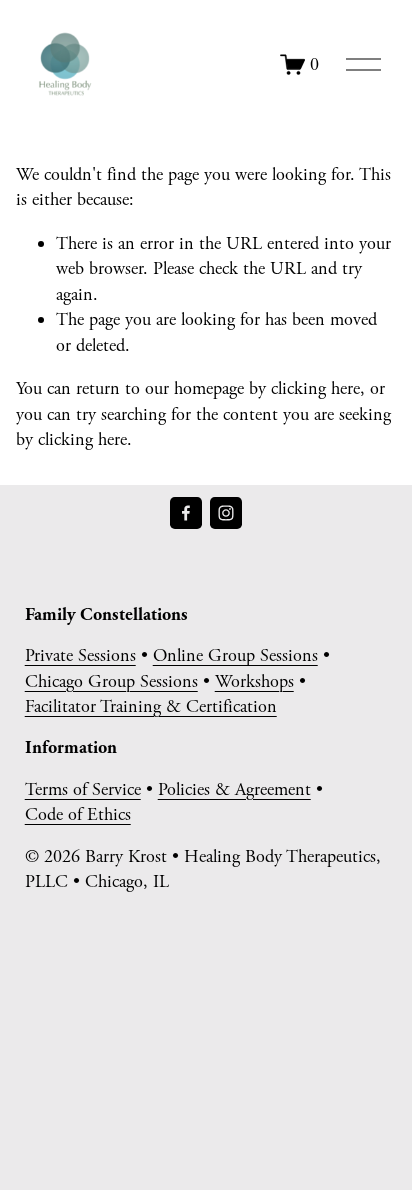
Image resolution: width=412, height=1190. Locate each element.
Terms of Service (83, 789)
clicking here (315, 388)
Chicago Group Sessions (111, 681)
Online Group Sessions (235, 655)
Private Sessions (80, 655)
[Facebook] (186, 513)
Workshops (254, 681)
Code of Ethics (78, 814)
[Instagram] (226, 513)
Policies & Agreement (234, 789)
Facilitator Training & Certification (151, 706)
